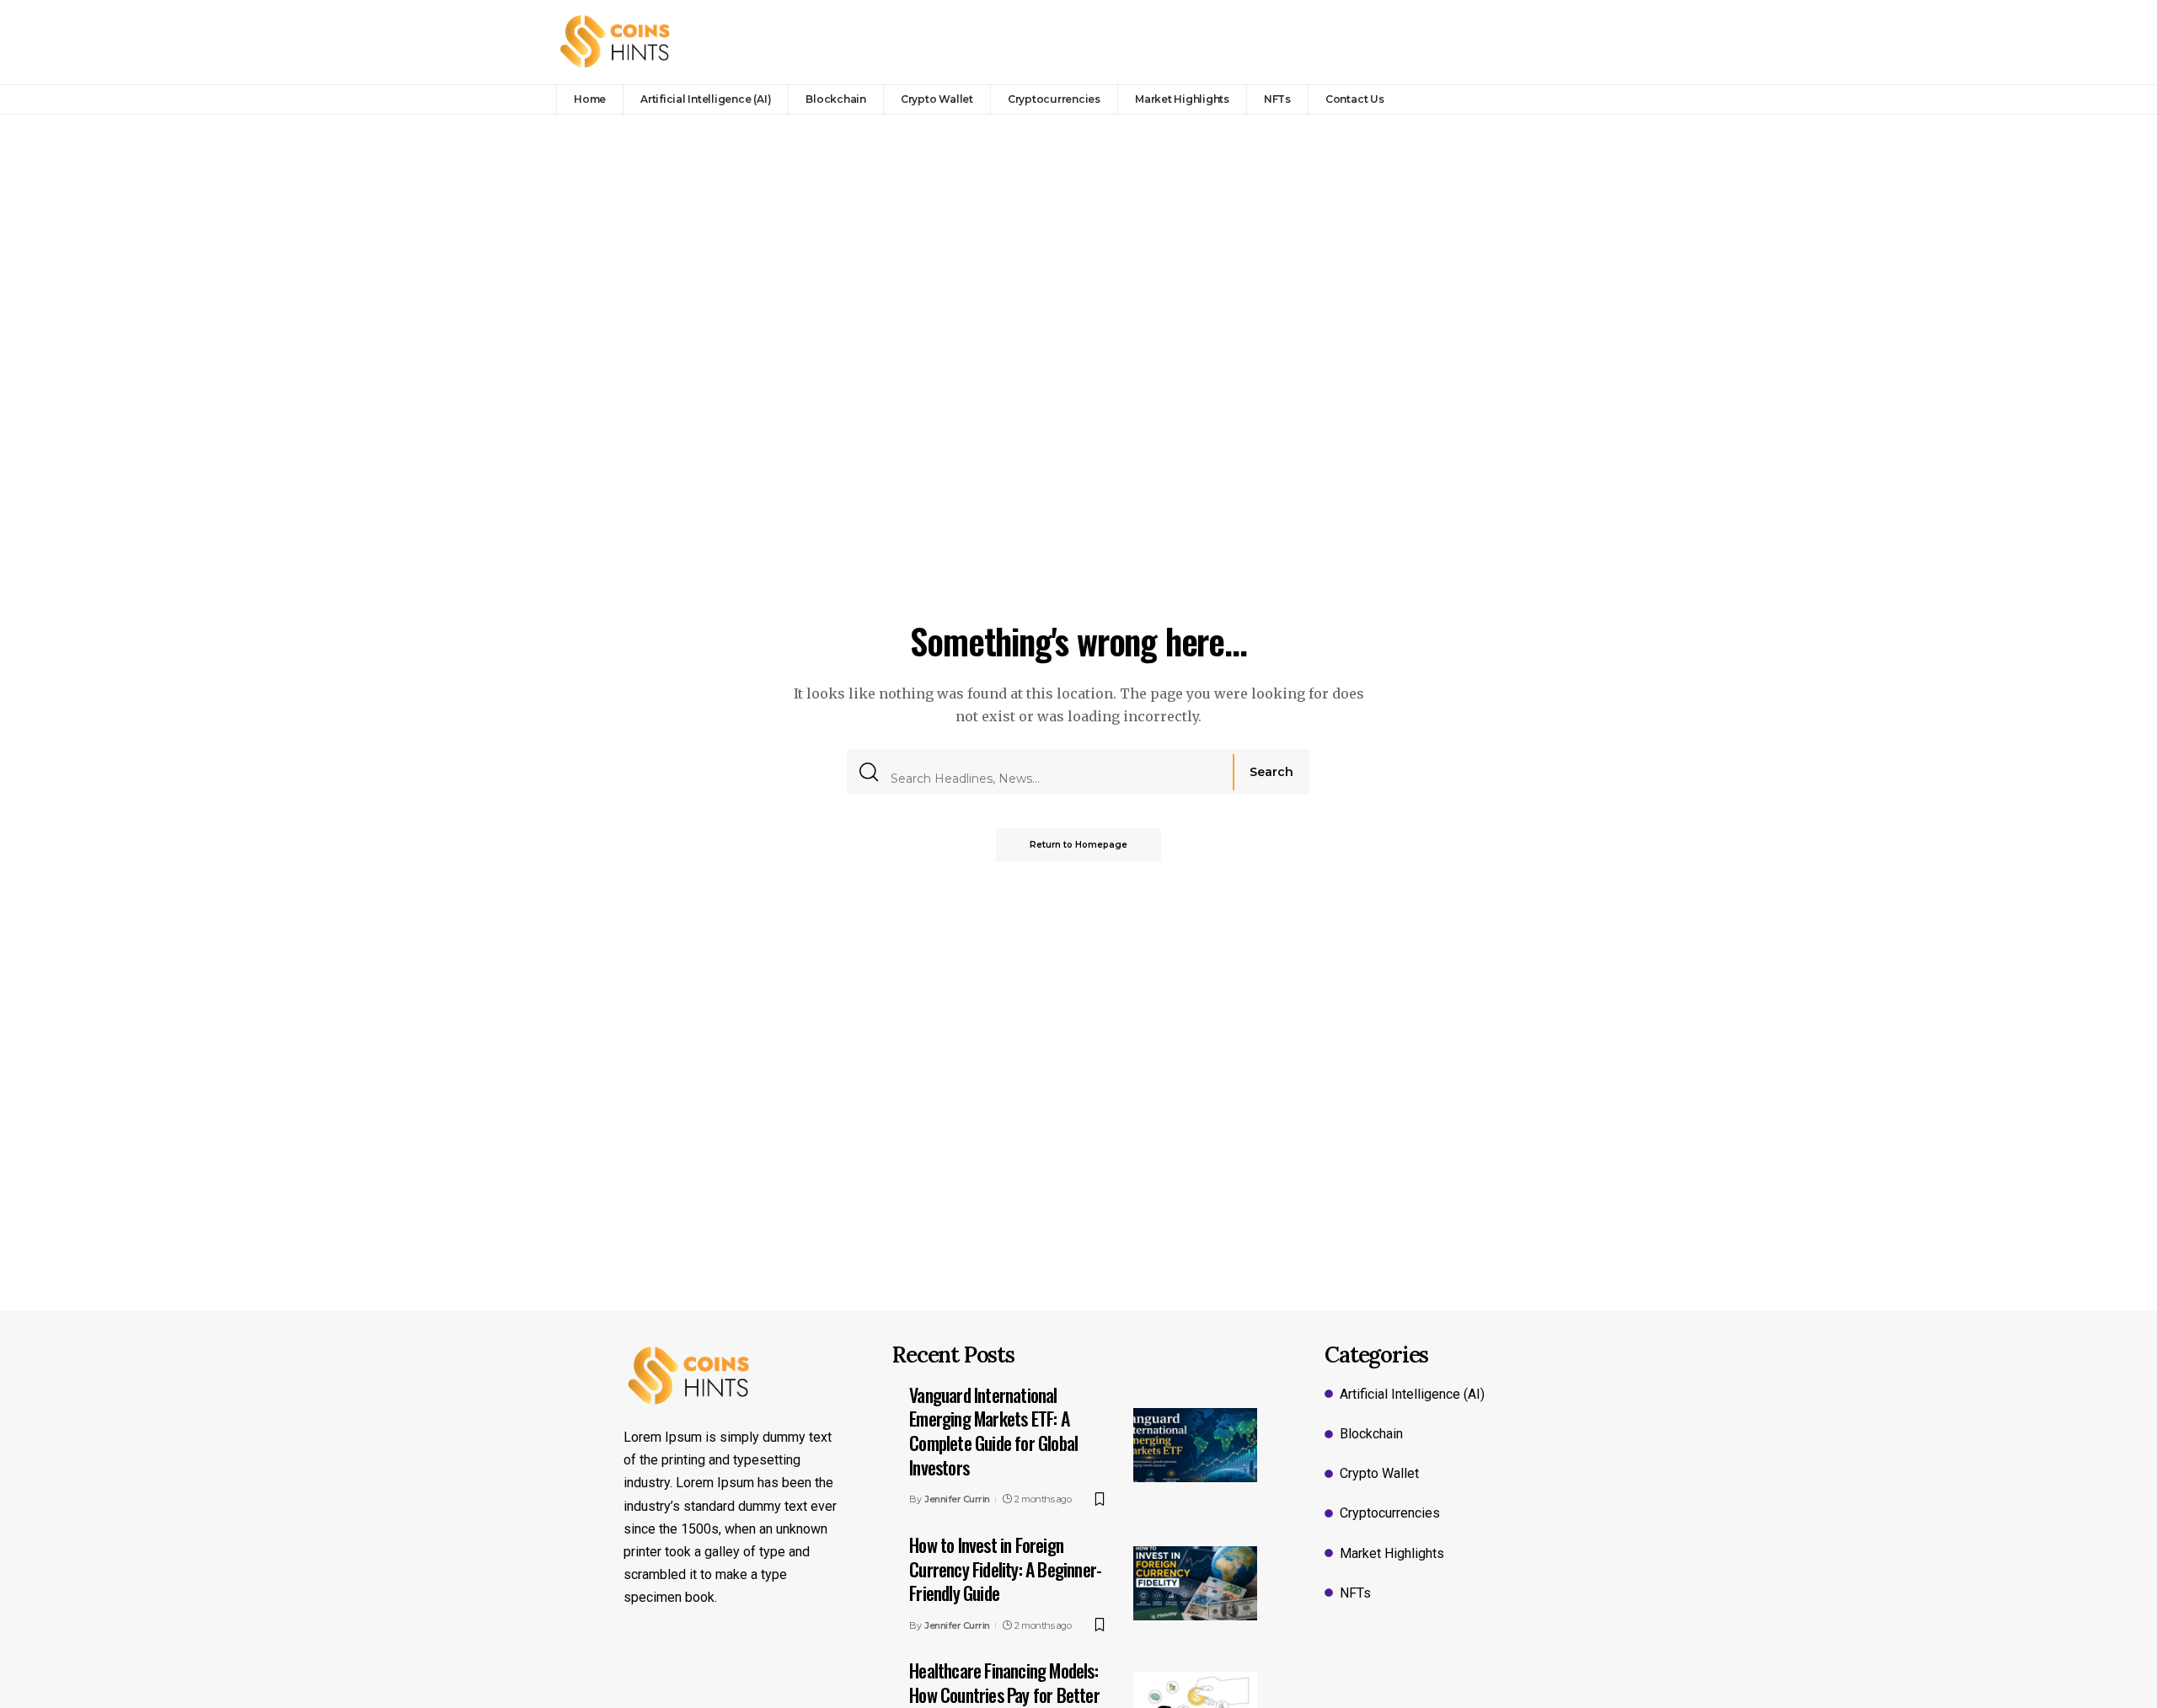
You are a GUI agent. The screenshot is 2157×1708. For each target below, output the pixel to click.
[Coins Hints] (616, 42)
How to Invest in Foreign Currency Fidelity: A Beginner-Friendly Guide (1005, 1569)
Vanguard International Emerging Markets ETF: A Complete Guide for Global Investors (993, 1431)
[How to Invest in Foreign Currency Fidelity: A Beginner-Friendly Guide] (1195, 1583)
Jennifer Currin (957, 1499)
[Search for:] (1055, 772)
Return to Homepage (1078, 845)
